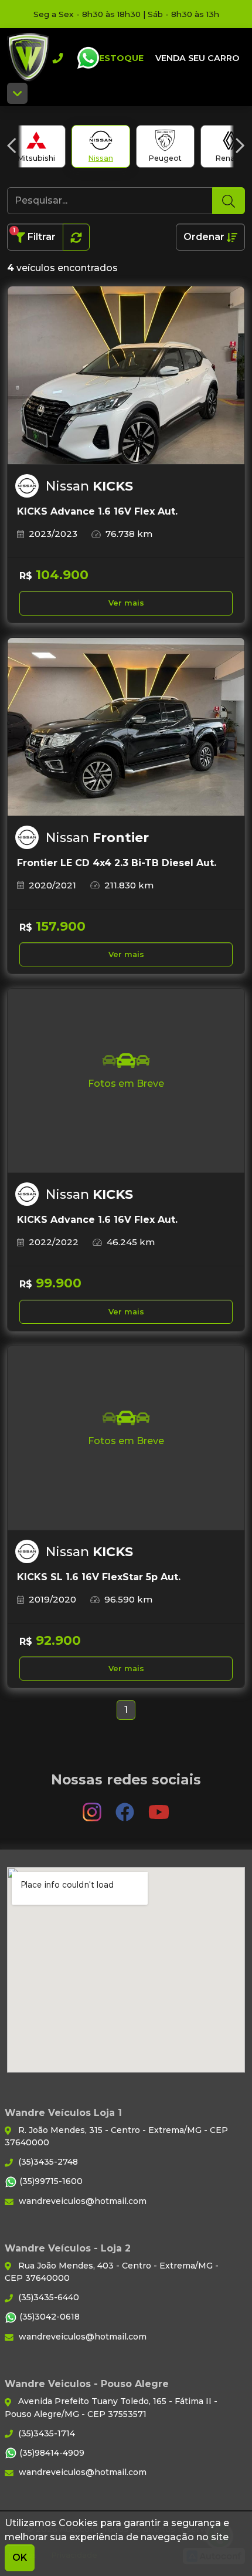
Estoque (121, 58)
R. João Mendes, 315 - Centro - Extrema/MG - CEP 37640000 (116, 2136)
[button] (12, 146)
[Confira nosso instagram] (93, 1806)
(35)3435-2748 (47, 2162)
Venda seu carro (197, 58)
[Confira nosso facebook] (126, 1806)
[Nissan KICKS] (126, 376)
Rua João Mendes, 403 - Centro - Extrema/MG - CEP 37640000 (112, 2272)
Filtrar (34, 234)
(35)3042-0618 (48, 2317)
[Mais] (17, 93)
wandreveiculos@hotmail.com (81, 2201)
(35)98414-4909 (51, 2453)
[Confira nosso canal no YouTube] (159, 1806)
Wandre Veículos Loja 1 (28, 58)
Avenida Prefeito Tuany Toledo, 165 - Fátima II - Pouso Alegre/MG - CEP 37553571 (111, 2407)
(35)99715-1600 (50, 2181)
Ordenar (205, 237)
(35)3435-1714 (45, 2433)
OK (20, 2558)
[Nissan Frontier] (126, 727)
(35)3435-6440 (47, 2297)
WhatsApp (88, 58)
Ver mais (126, 603)
